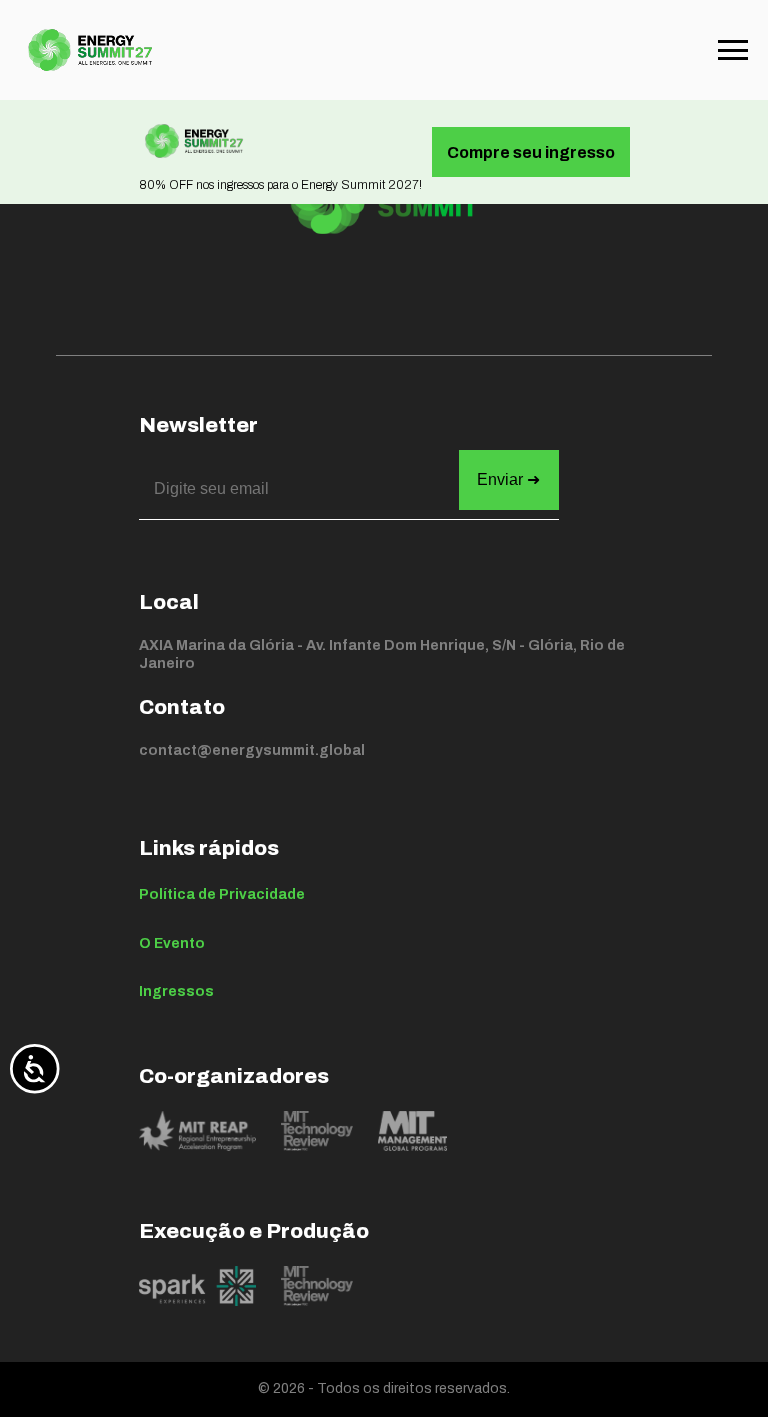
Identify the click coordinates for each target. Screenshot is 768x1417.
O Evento (172, 943)
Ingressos (176, 991)
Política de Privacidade (222, 894)
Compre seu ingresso (531, 152)
